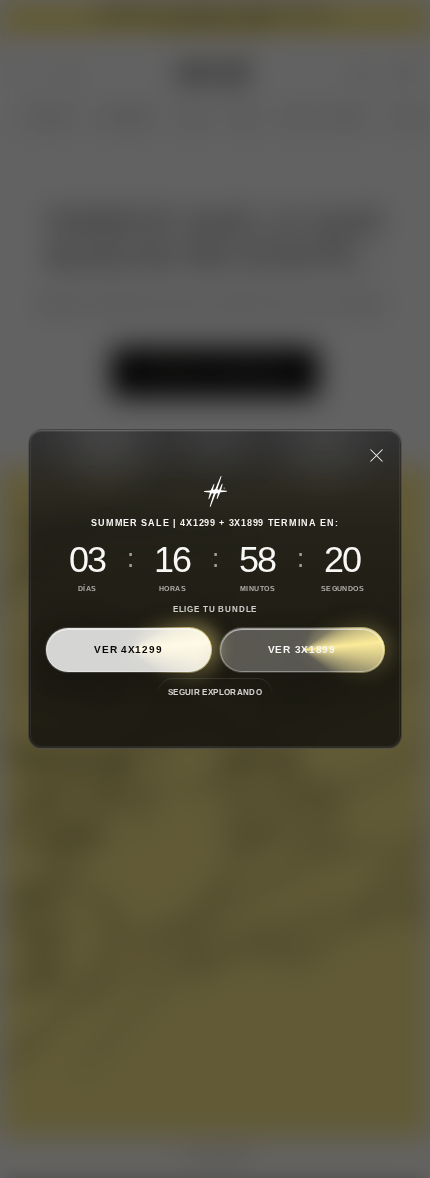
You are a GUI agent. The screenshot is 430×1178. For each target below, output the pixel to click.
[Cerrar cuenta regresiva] (376, 455)
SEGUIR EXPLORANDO (215, 692)
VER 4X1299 (128, 649)
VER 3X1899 (302, 649)
